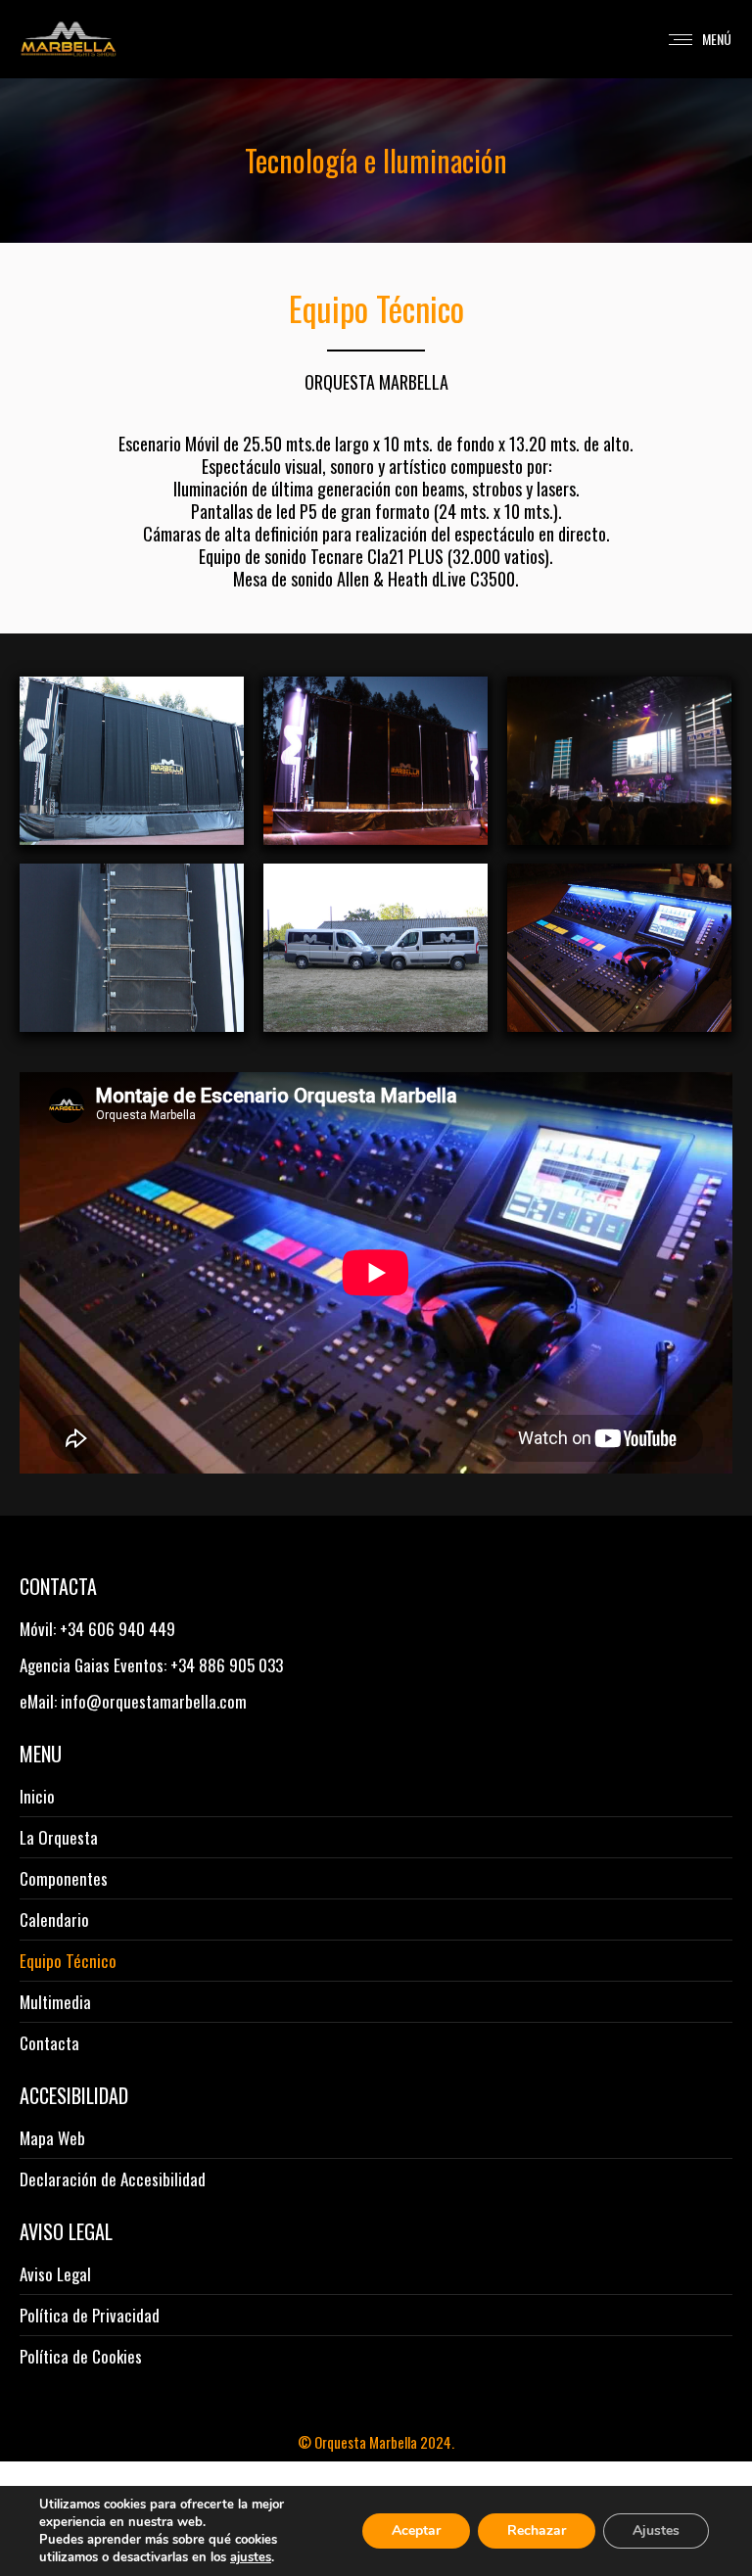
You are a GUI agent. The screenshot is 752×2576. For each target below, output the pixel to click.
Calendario (54, 1920)
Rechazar (537, 2530)
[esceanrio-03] (132, 761)
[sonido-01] (619, 948)
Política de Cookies (81, 2357)
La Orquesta (59, 1838)
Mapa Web (52, 2138)
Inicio (37, 1797)
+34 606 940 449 (117, 1629)
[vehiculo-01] (376, 948)
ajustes (251, 2557)
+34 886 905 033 (227, 1665)
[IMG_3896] (619, 761)
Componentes (64, 1879)
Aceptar (416, 2530)
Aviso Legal (55, 2274)
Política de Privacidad (90, 2316)
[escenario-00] (376, 761)
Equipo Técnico (68, 1961)
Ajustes (656, 2530)
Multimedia (55, 2002)
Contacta (49, 2043)
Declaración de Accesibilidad (113, 2179)
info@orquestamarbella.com (154, 1701)
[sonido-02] (132, 948)
